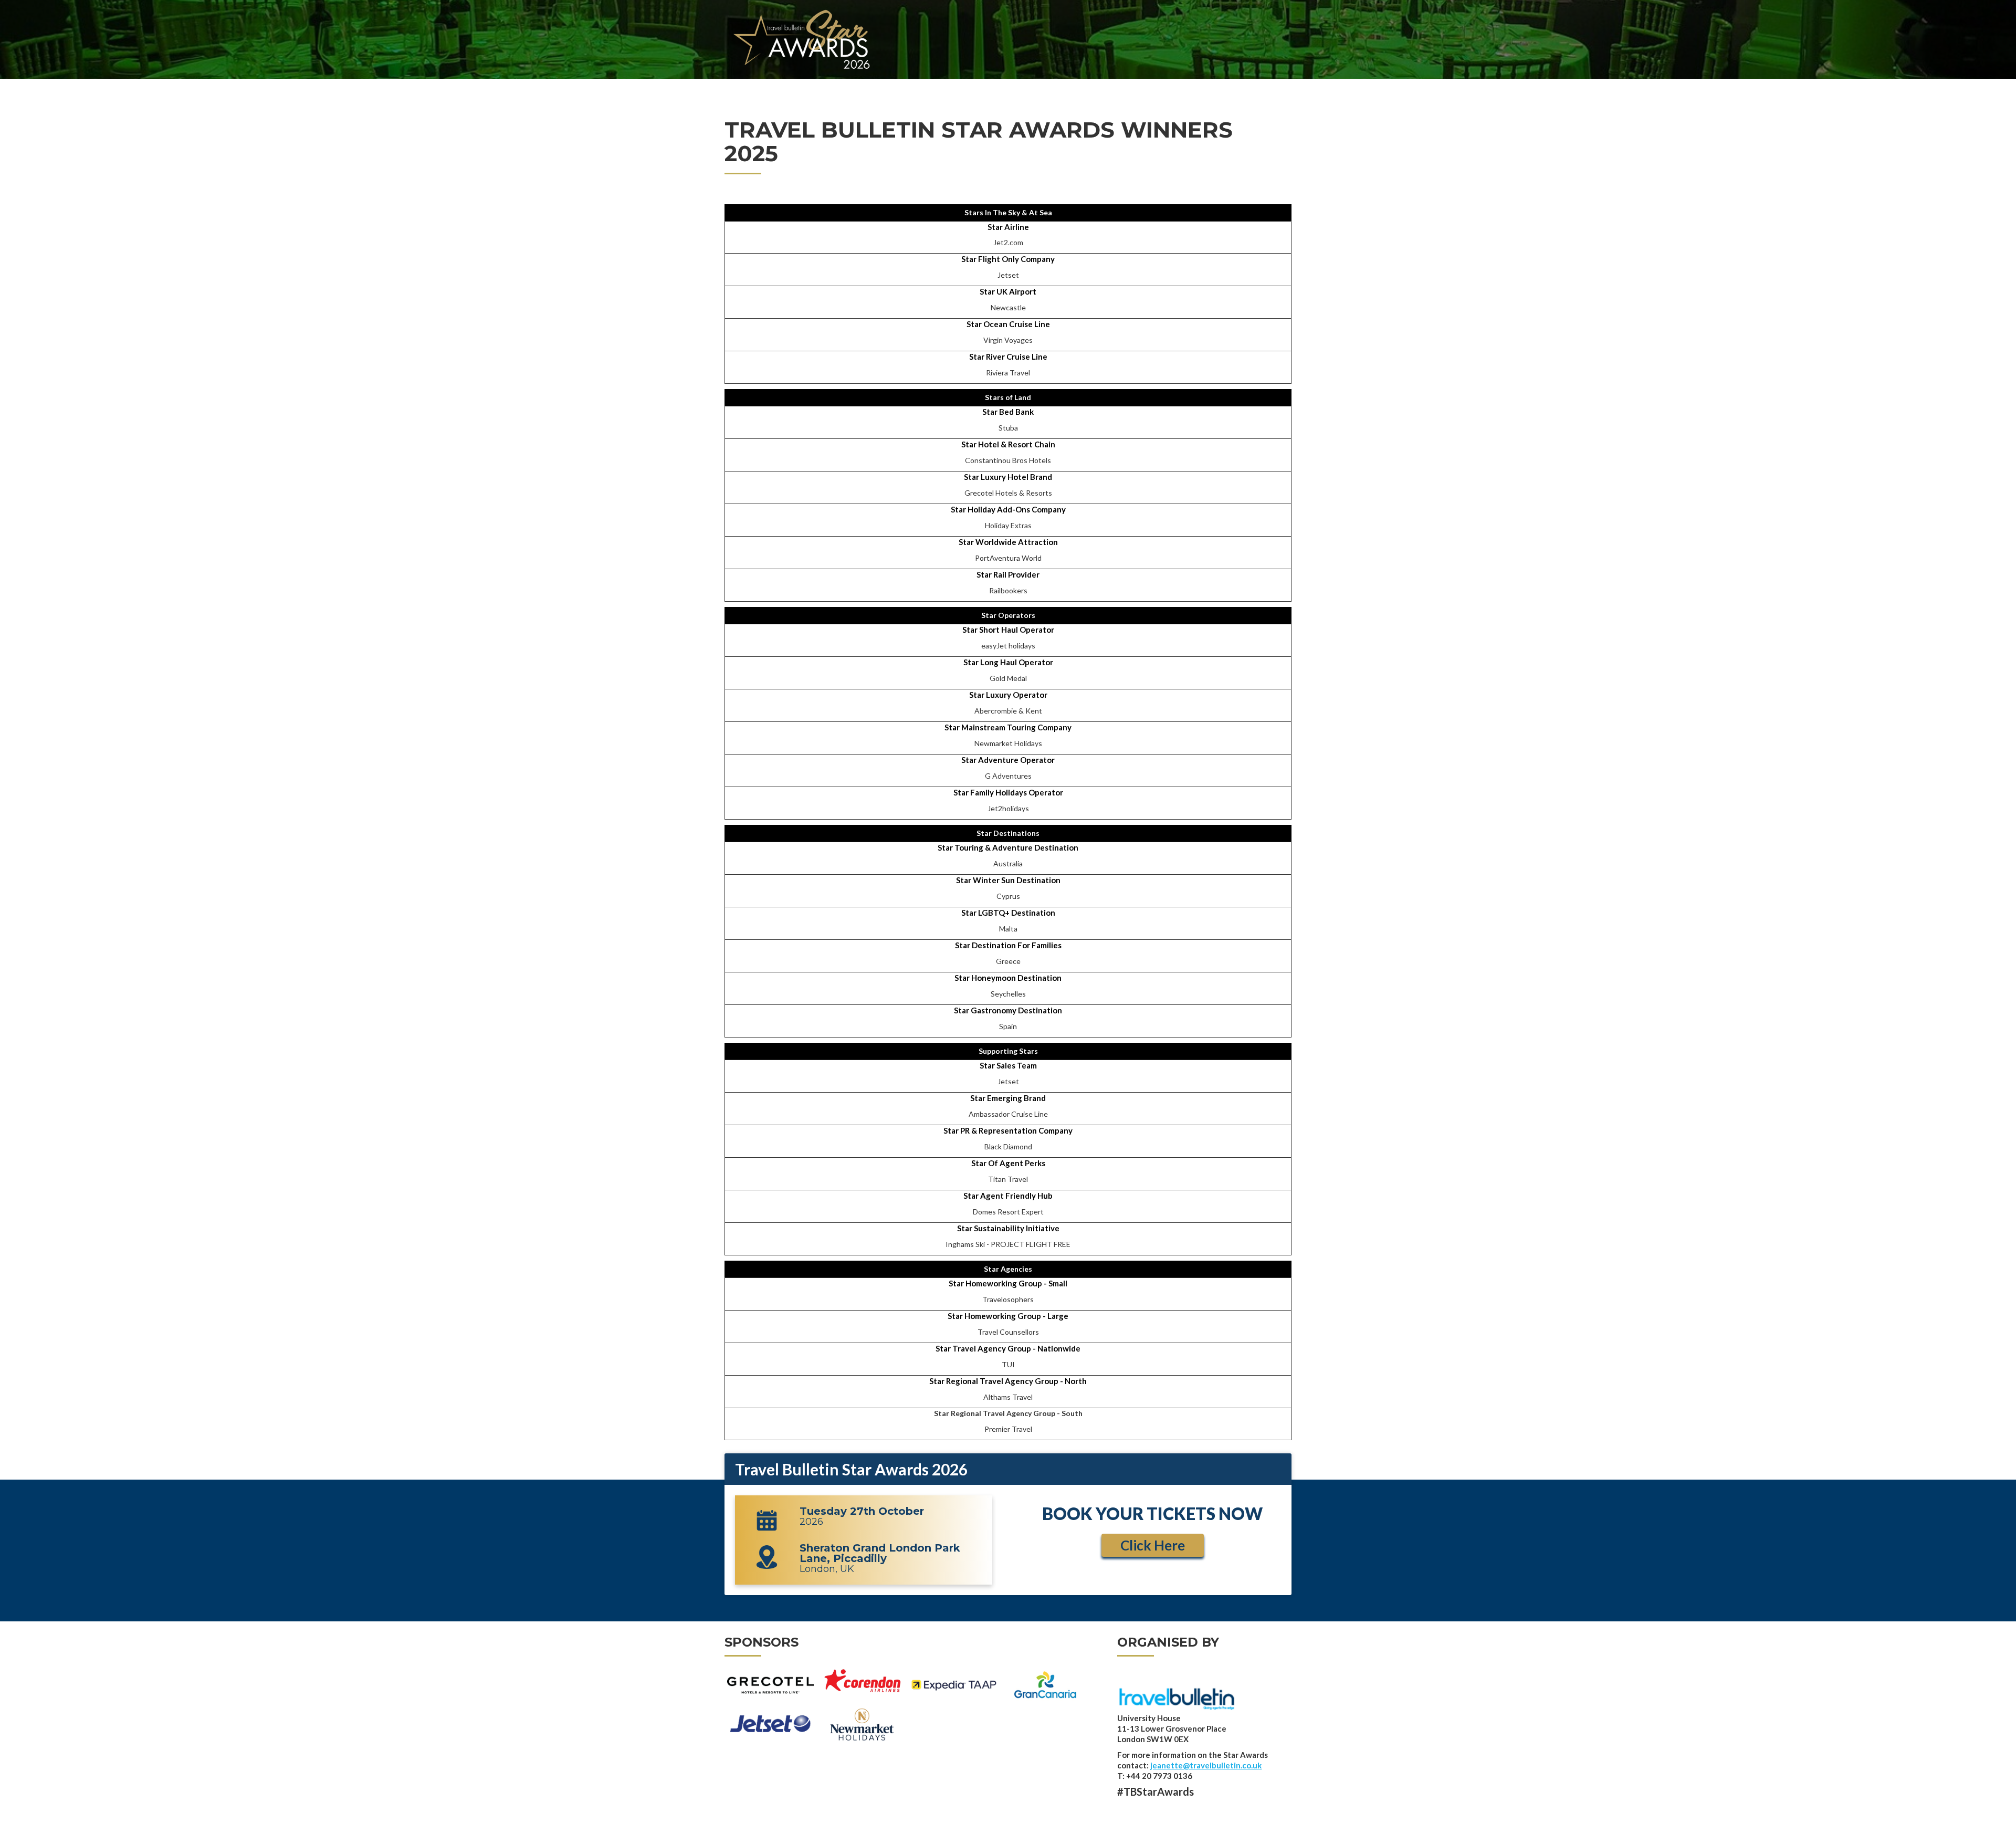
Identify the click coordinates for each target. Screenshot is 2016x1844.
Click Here (1153, 1545)
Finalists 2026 (1144, 87)
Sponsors (1088, 87)
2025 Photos (1207, 87)
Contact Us (1264, 87)
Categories (890, 87)
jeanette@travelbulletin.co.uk (1206, 1765)
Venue (985, 87)
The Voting (944, 87)
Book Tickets (1032, 87)
